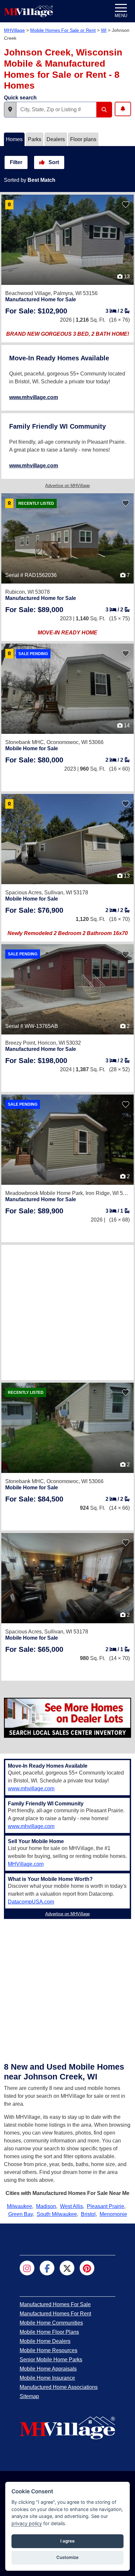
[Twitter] (67, 2268)
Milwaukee (19, 2206)
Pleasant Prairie (106, 2206)
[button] (10, 110)
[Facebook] (47, 2268)
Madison (46, 2206)
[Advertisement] (67, 1312)
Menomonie (113, 2214)
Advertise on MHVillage (67, 486)
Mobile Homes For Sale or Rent (63, 30)
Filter (16, 162)
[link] (36, 311)
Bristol (88, 2214)
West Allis (71, 2206)
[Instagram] (27, 2268)
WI (104, 30)
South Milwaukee (57, 2214)
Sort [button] (53, 162)
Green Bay (20, 2214)
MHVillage (14, 30)
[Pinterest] (87, 2268)
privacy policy (27, 2523)
